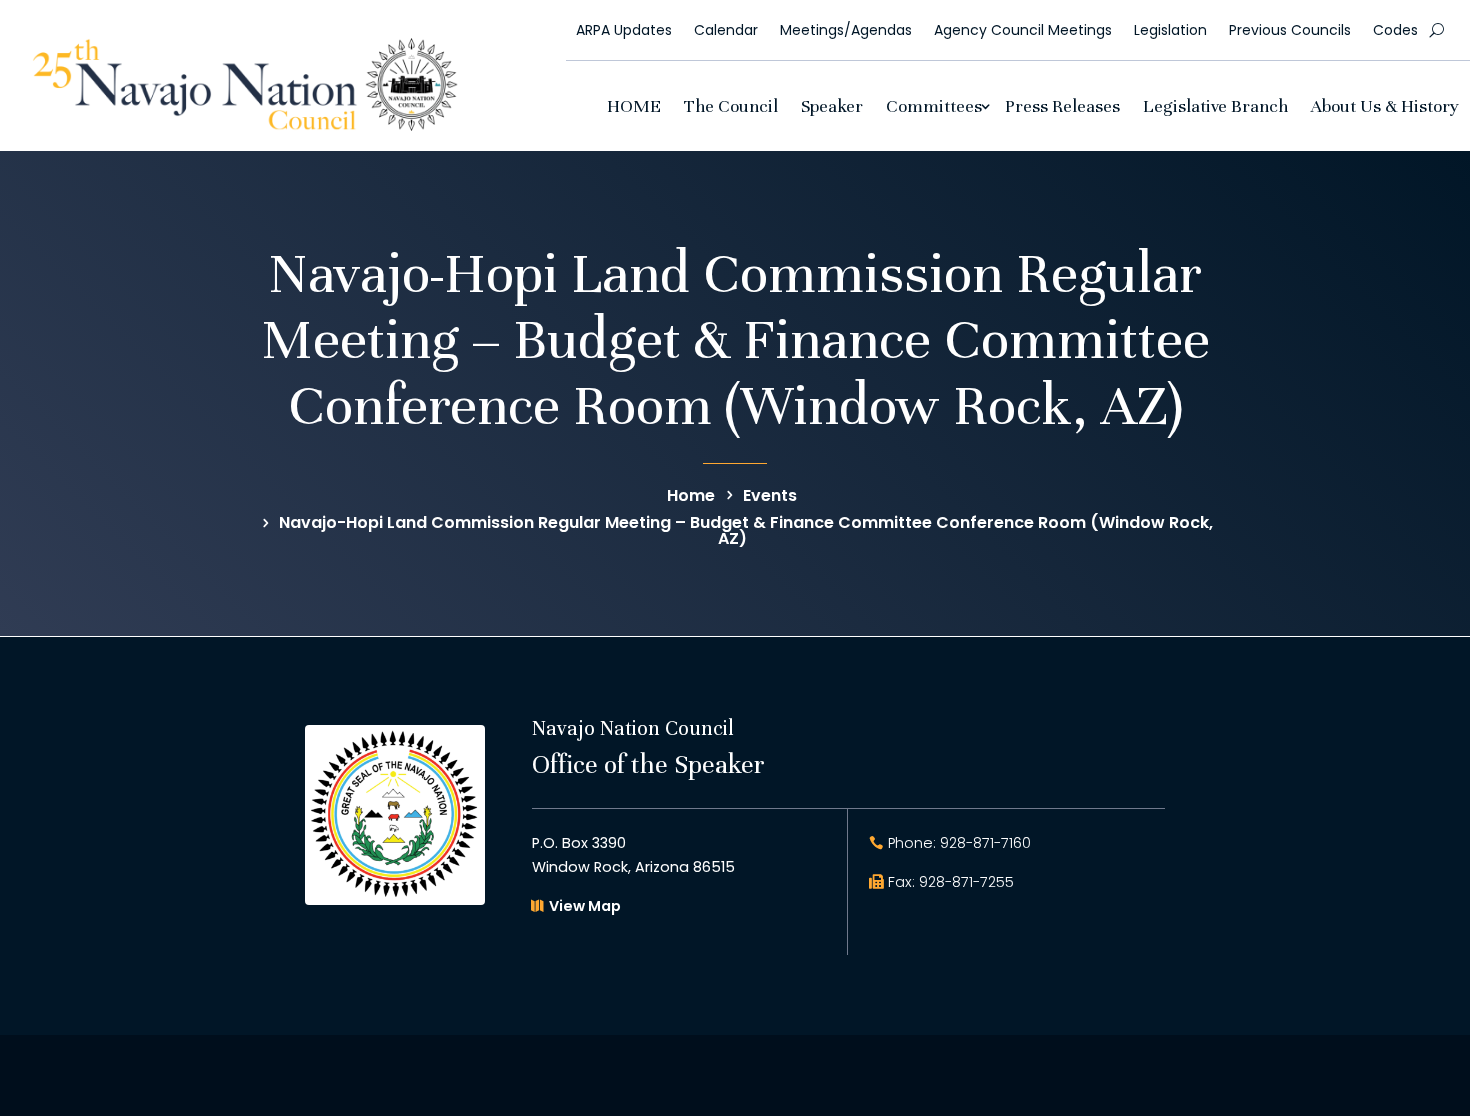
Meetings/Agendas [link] (846, 30)
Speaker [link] (832, 106)
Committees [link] (934, 106)
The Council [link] (731, 106)
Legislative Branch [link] (1215, 106)
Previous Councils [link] (1290, 30)
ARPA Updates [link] (624, 30)
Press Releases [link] (1062, 106)
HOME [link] (634, 106)
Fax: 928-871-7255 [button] (951, 882)
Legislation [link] (1170, 30)
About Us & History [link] (1385, 106)
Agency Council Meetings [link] (1023, 30)
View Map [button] (585, 906)
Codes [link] (1395, 30)
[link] (245, 125)
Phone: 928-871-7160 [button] (959, 843)
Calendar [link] (726, 30)
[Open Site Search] (1436, 30)
